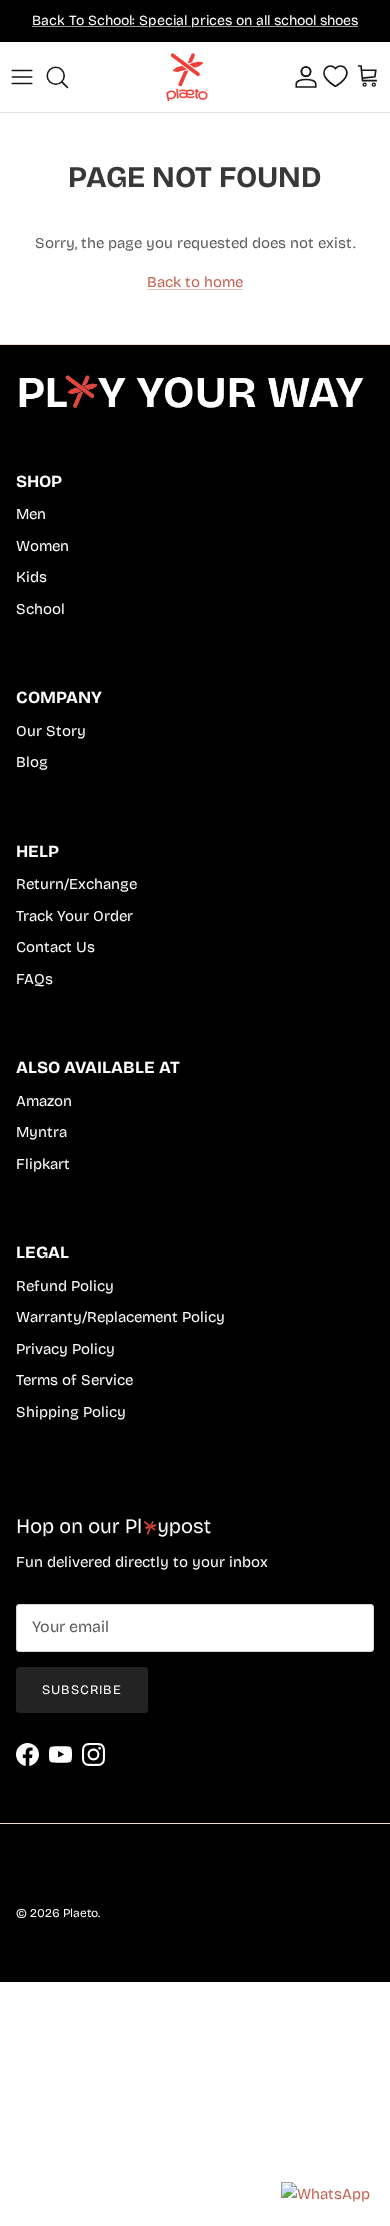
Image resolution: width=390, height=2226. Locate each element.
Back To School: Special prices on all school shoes (195, 20)
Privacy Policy (65, 1349)
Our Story (51, 731)
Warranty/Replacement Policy (120, 1317)
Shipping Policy (71, 1412)
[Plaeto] (190, 77)
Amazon (44, 1101)
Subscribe (82, 1690)
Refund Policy (65, 1286)
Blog (32, 762)
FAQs (34, 979)
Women (42, 546)
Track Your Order (74, 916)
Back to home (195, 282)
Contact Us (55, 947)
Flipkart (43, 1164)
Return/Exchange (76, 884)
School (40, 609)
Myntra (41, 1132)
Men (31, 514)
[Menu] (22, 77)
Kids (31, 577)
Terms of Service (74, 1380)
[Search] (66, 77)
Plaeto (80, 1913)
